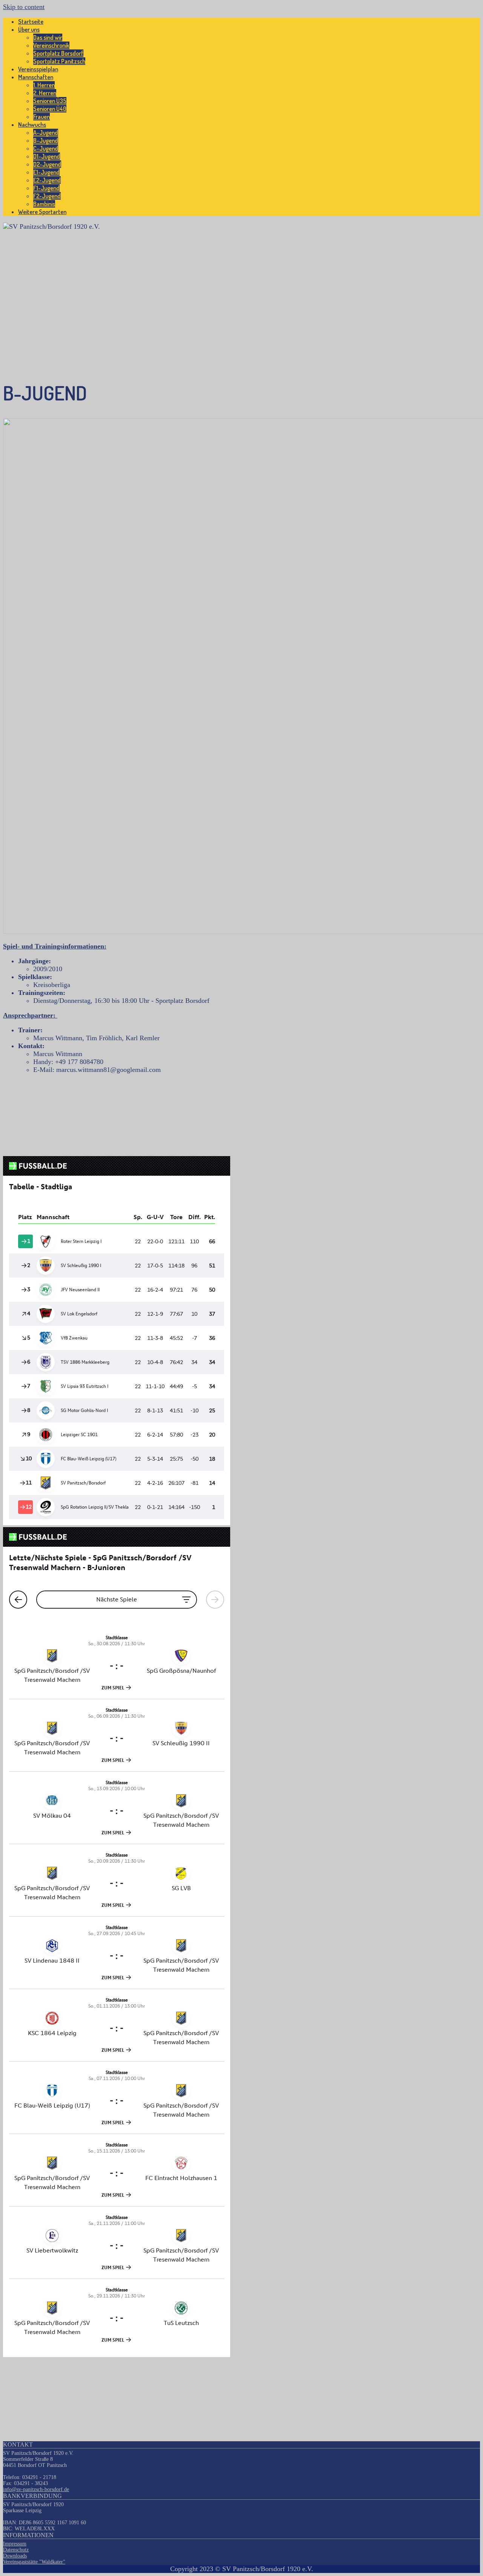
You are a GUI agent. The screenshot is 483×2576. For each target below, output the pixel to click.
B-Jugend (46, 140)
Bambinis (44, 204)
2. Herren (45, 93)
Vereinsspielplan (38, 69)
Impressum (15, 2544)
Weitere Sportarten (42, 212)
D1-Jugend (47, 156)
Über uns (29, 29)
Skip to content (24, 7)
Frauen (42, 117)
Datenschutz (16, 2550)
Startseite (31, 22)
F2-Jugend (47, 196)
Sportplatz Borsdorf (58, 53)
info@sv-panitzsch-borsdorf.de (36, 2489)
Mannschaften (36, 77)
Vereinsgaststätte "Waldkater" (34, 2562)
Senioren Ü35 (50, 101)
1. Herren (44, 85)
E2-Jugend (47, 180)
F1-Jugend (46, 188)
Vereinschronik (51, 45)
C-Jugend (46, 148)
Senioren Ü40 (50, 109)
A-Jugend (46, 132)
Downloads (15, 2556)
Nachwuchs (32, 125)
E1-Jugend (46, 172)
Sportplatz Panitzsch (59, 61)
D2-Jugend (47, 164)
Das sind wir (48, 37)
